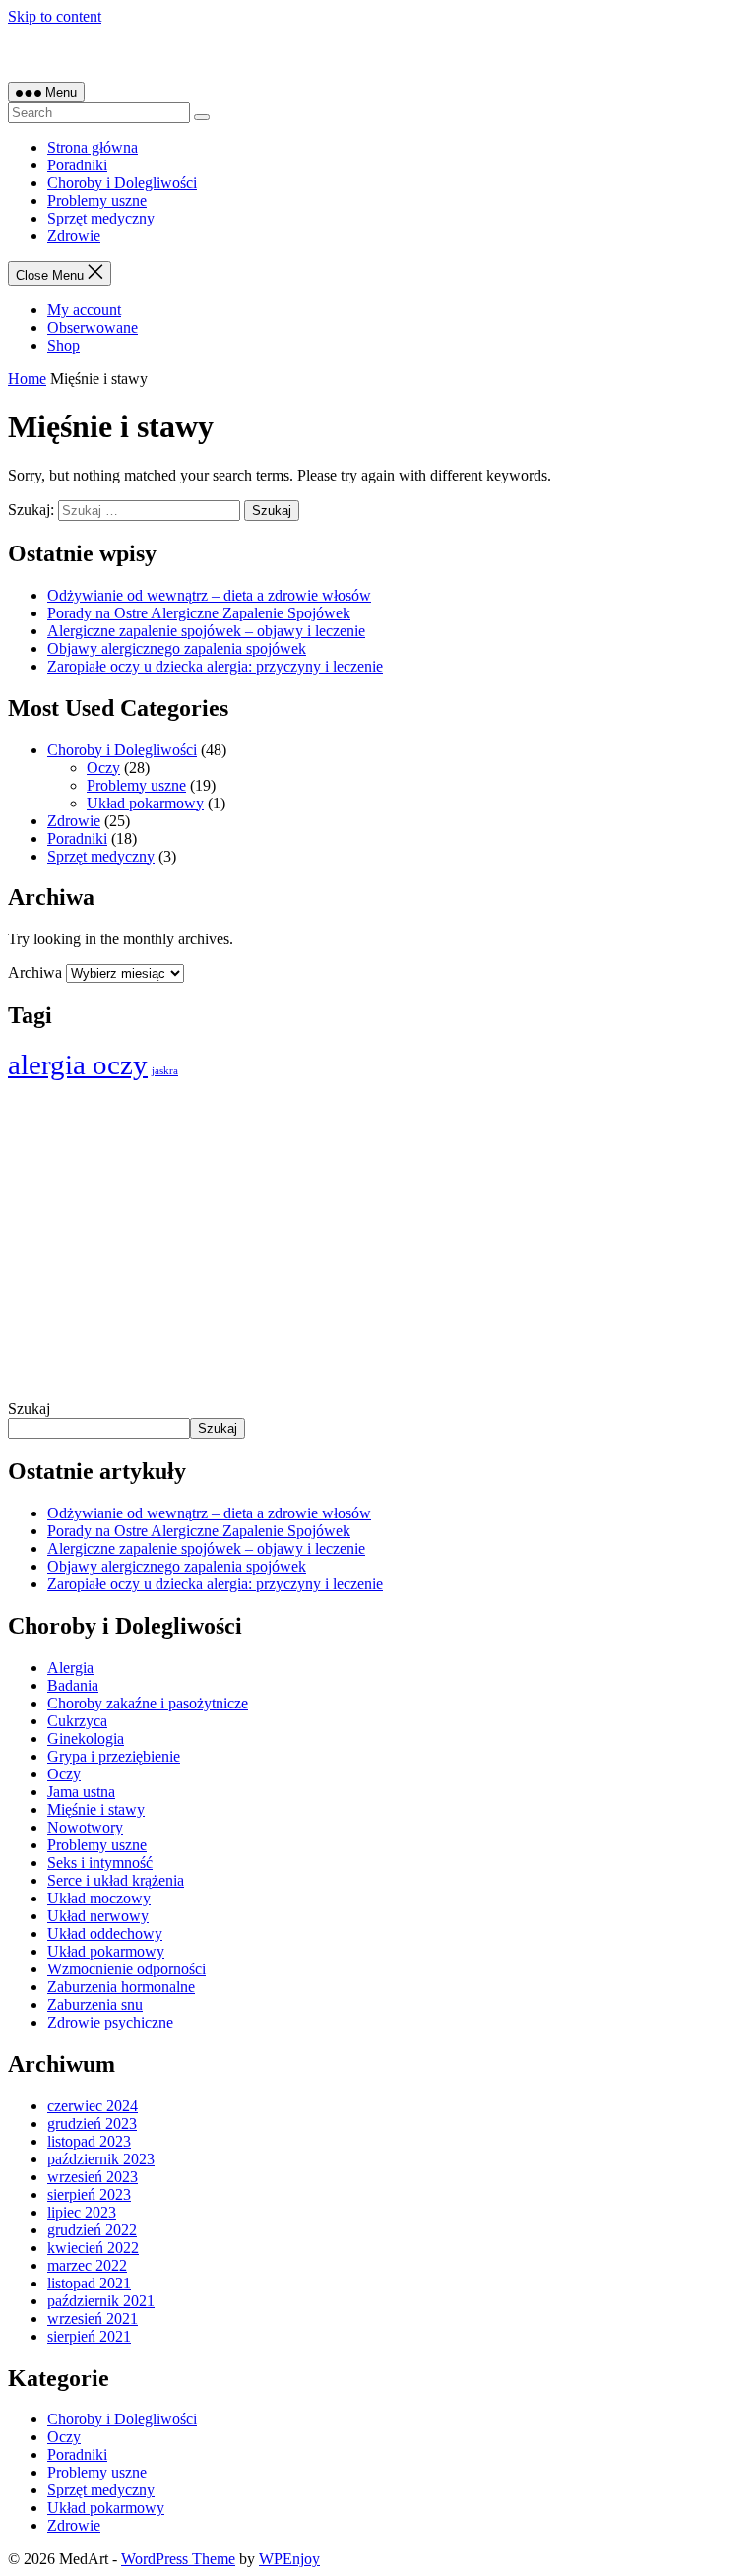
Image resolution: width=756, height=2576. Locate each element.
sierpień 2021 (89, 2336)
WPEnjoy (289, 2559)
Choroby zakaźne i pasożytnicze (148, 1703)
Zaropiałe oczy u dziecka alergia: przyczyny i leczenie (215, 666)
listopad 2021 (89, 2283)
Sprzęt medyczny (101, 218)
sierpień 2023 (89, 2194)
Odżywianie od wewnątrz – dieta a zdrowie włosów (209, 595)
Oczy (103, 768)
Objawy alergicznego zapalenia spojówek (177, 648)
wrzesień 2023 (93, 2177)
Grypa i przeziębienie (114, 1756)
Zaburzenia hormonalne (121, 1987)
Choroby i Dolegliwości (122, 183)
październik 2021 (101, 2301)
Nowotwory (85, 1827)
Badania (73, 1685)
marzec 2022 (87, 2265)
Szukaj (29, 1409)
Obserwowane (93, 327)
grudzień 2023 (92, 2124)
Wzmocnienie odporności (126, 1969)
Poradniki (77, 165)
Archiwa (35, 972)
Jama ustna (81, 1792)
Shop (63, 345)
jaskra (165, 1071)
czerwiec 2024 (93, 2106)
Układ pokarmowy (145, 803)
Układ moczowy (99, 1898)
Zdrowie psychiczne (110, 2022)
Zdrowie (74, 236)
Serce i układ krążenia (116, 1880)
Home (27, 379)
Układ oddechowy (105, 1933)
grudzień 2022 (92, 2230)
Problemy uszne (97, 200)
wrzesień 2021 (93, 2318)
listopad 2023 (89, 2141)
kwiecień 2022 (93, 2248)
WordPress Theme (178, 2559)
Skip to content (55, 16)
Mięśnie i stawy (96, 1809)
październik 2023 (101, 2159)
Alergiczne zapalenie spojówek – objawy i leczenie (206, 631)
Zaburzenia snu (95, 2004)
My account (84, 310)
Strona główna (93, 147)
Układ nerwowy (98, 1916)
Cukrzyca (77, 1721)
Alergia (70, 1668)
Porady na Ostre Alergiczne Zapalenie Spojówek (199, 613)
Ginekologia (86, 1739)
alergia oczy (78, 1064)
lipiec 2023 (82, 2212)
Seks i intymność (100, 1863)
